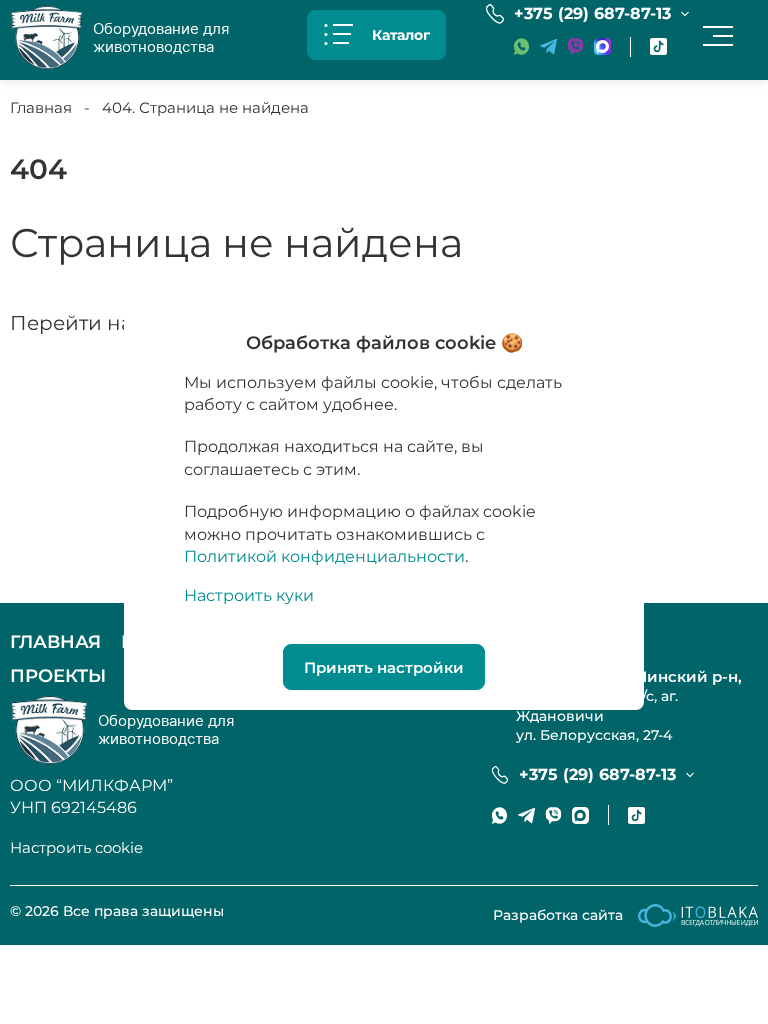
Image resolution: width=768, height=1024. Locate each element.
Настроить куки (249, 596)
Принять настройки (384, 667)
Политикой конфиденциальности (324, 556)
